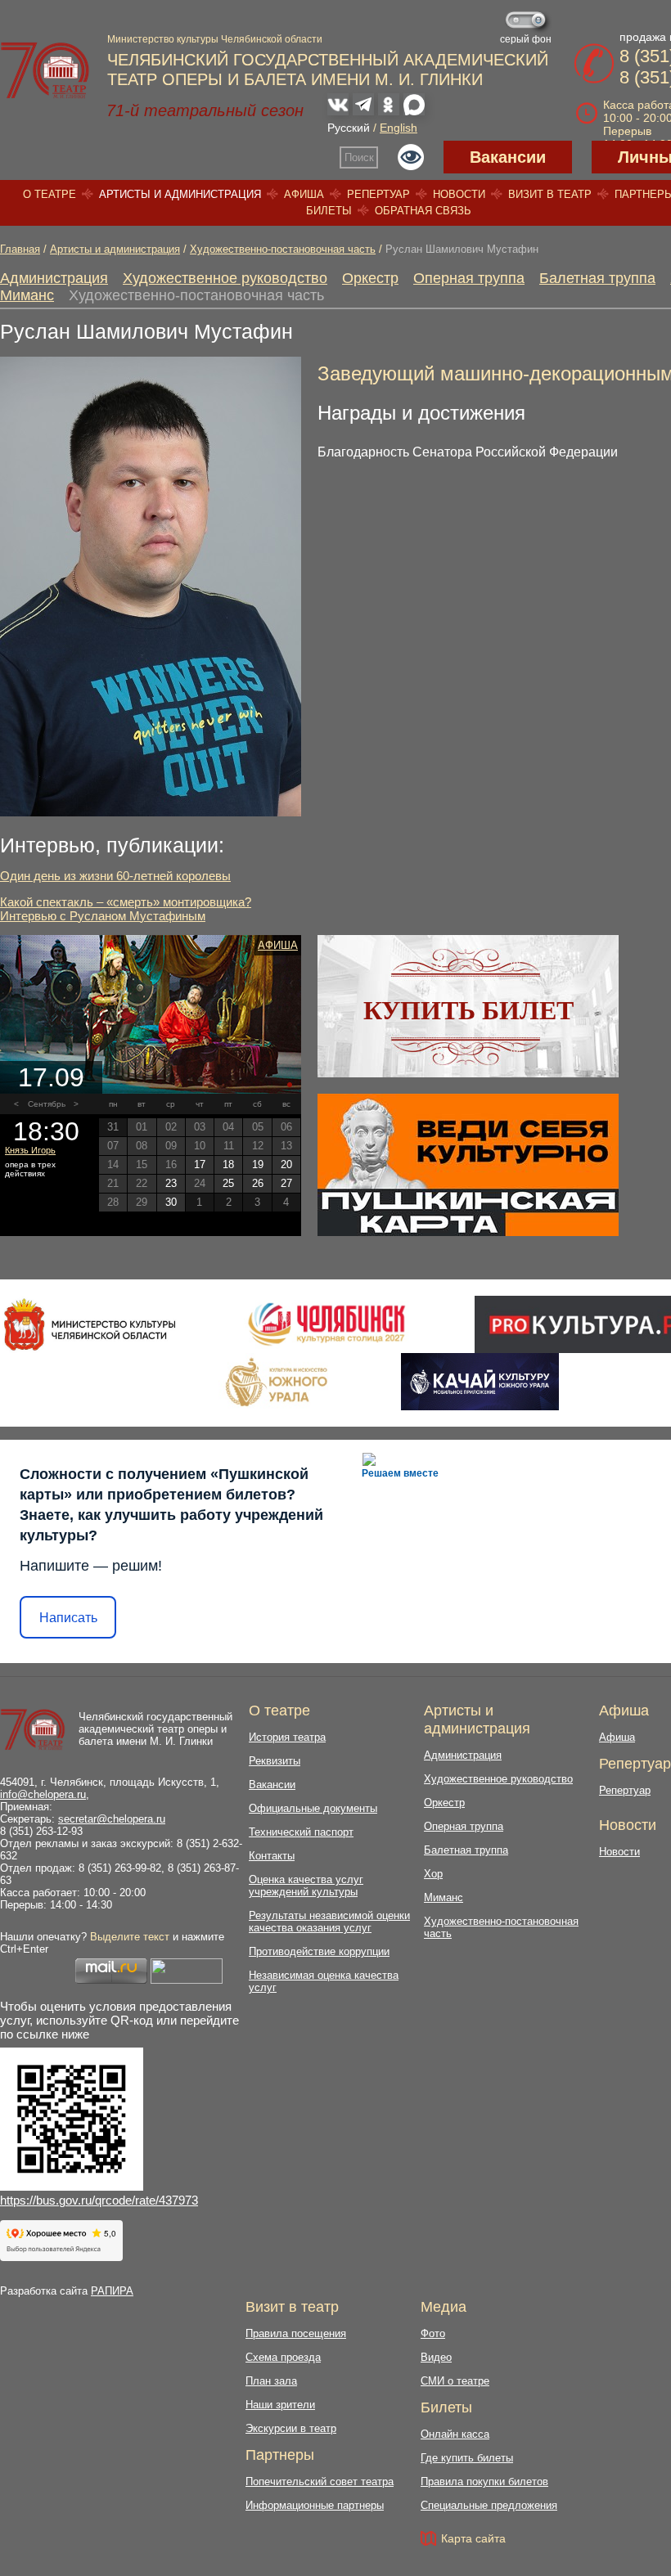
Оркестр (370, 278)
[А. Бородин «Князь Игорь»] (151, 1014)
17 (200, 1164)
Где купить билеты (467, 2458)
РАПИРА (112, 2291)
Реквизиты (275, 1761)
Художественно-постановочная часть (283, 249)
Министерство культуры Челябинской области (215, 39)
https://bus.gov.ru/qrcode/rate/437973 (99, 2200)
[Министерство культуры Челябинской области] (90, 1324)
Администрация (54, 278)
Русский (349, 128)
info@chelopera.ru (43, 1794)
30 (171, 1202)
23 (171, 1183)
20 (286, 1164)
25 (228, 1183)
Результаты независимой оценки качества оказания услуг (329, 1922)
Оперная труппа (469, 278)
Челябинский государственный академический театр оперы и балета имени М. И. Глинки (155, 1729)
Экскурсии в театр (291, 2428)
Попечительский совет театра (320, 2482)
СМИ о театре (455, 2381)
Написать (68, 1618)
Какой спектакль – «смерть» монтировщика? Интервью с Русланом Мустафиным (126, 909)
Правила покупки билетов (484, 2482)
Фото (433, 2333)
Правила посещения (296, 2333)
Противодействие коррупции (319, 1951)
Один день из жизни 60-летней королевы (115, 876)
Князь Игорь (30, 1150)
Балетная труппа (597, 278)
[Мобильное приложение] (480, 1382)
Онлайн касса (455, 2434)
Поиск (359, 157)
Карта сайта (473, 2538)
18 (228, 1164)
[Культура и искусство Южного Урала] (277, 1382)
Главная (20, 249)
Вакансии (508, 157)
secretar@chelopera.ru (112, 1819)
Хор (433, 1874)
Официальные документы (313, 1808)
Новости (459, 194)
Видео (436, 2357)
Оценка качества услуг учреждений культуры (306, 1886)
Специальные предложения (489, 2505)
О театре (50, 194)
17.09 (51, 1077)
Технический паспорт (301, 1832)
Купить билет (468, 1010)
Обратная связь (423, 211)
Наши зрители (280, 2405)
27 (286, 1183)
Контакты (272, 1856)
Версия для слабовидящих (411, 157)
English (399, 128)
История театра (287, 1737)
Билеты (329, 211)
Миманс (27, 295)
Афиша (304, 194)
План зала (271, 2381)
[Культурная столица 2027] (326, 1324)
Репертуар (378, 194)
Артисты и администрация (180, 194)
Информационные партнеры (315, 2505)
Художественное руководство (225, 278)
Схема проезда (283, 2357)
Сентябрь (47, 1104)
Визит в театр (550, 194)
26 (258, 1183)
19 (258, 1164)
